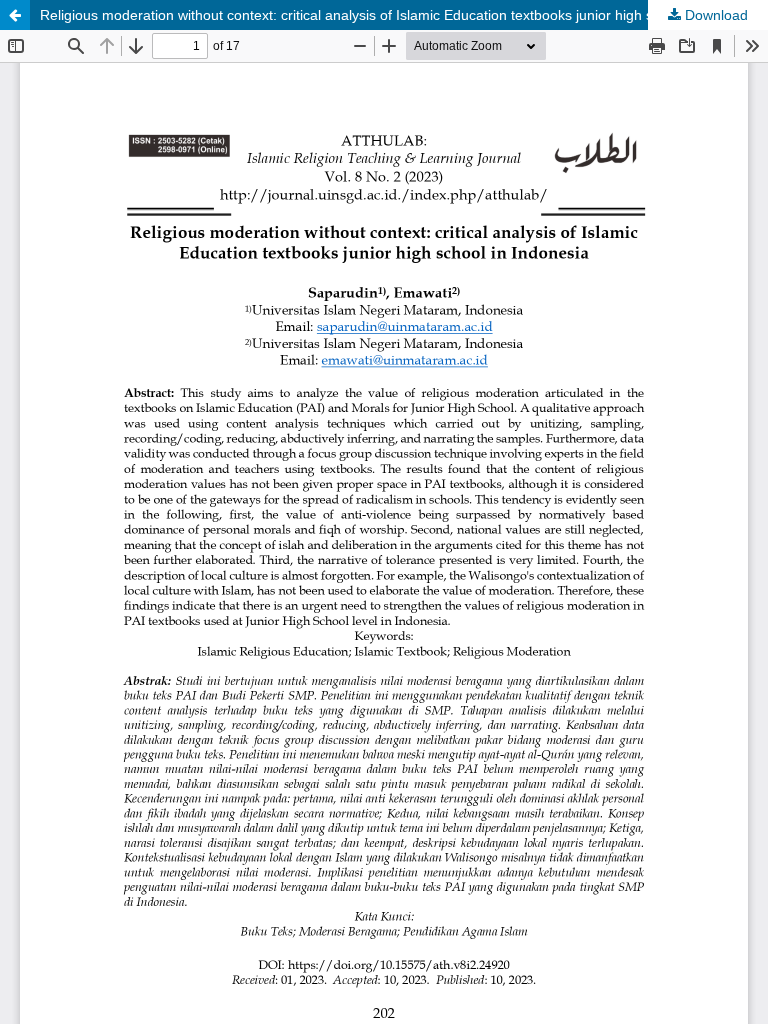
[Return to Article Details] (15, 15)
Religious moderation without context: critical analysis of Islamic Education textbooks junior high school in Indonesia (404, 15)
